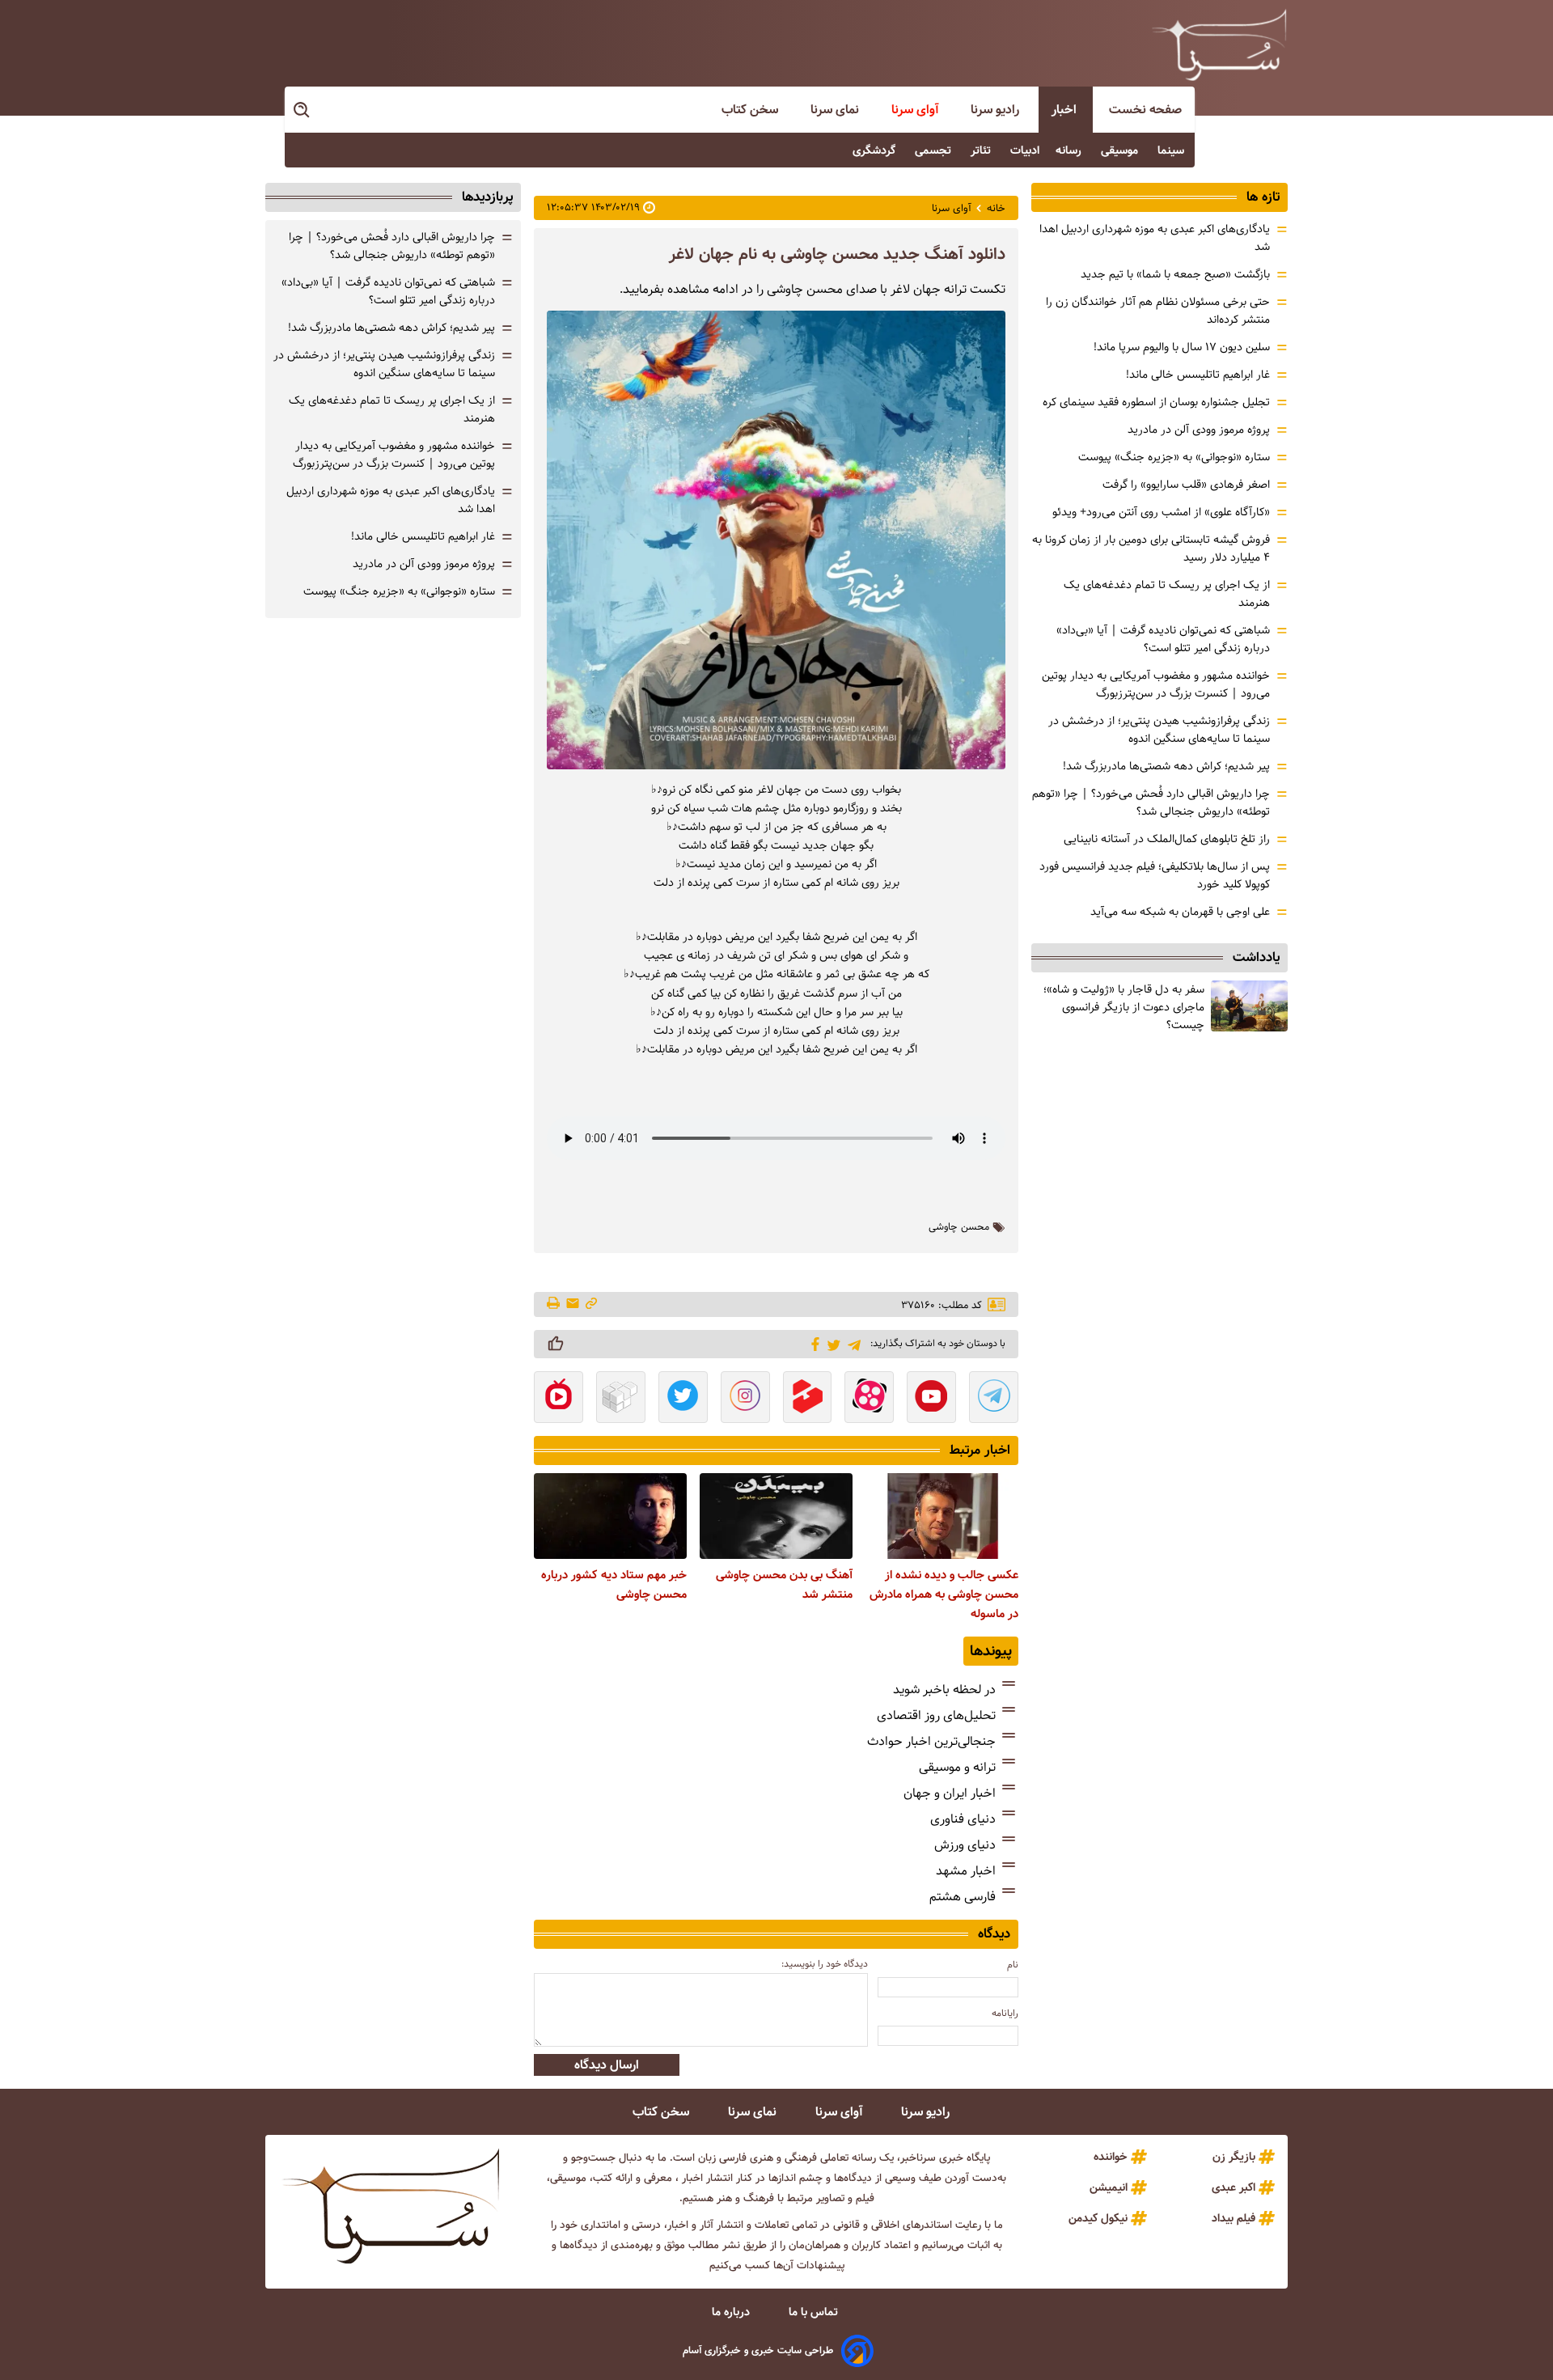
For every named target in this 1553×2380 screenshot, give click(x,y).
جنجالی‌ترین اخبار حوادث (931, 1741)
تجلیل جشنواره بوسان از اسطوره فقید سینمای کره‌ (1156, 402)
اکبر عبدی (1234, 2187)
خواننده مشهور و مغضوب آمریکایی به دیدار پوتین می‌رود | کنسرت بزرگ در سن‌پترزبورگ (1156, 684)
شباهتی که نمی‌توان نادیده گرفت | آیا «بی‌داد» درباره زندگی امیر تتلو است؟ (1163, 639)
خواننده (1111, 2157)
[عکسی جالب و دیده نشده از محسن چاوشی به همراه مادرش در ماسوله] (942, 1516)
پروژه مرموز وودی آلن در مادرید (1199, 430)
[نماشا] (559, 1399)
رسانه (1070, 150)
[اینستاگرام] (745, 1399)
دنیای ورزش (965, 1845)
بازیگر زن (1234, 2157)
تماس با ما (815, 2312)
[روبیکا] (621, 1399)
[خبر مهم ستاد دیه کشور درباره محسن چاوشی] (610, 1516)
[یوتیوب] (931, 1399)
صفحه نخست (1145, 110)
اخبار (1066, 110)
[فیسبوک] (812, 1343)
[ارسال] (573, 1304)
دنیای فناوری (963, 1819)
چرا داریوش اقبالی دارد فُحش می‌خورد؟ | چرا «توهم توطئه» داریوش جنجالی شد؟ (1151, 803)
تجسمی (935, 150)
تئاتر (982, 150)
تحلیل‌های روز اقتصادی (936, 1715)
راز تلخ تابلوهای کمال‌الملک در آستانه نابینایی (1167, 839)
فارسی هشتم (963, 1897)
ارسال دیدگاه (607, 2065)
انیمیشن (1109, 2187)
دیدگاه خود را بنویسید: (825, 1964)
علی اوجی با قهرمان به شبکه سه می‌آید (1180, 912)
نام (1013, 1965)
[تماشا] (808, 1399)
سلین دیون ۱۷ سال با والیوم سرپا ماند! (1182, 347)
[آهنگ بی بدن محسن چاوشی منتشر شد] (776, 1516)
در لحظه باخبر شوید (944, 1690)
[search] (303, 110)
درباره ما (732, 2312)
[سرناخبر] (1219, 44)
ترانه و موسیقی (957, 1767)
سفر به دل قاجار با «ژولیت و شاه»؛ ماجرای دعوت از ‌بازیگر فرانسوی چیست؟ (1124, 1007)
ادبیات (1025, 150)
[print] (554, 1304)
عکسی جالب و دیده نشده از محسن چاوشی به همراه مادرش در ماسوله (944, 1594)
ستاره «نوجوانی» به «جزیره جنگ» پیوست (1174, 457)
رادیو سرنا (997, 110)
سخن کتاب (751, 110)
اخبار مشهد (966, 1871)
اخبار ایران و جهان (950, 1793)
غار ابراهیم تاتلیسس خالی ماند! (1198, 375)
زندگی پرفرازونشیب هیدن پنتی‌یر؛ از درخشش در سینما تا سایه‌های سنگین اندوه (1159, 730)
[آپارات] (869, 1399)
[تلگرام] (851, 1343)
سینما (1172, 150)
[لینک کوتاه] (591, 1304)
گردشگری (876, 150)
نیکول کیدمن (1098, 2218)
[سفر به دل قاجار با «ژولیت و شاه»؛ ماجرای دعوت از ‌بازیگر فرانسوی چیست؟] (1249, 1006)
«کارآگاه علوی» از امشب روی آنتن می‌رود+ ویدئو (1161, 512)
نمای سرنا (836, 110)
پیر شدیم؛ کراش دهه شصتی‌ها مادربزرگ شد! (1166, 766)
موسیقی (1121, 150)
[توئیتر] (831, 1344)
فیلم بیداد (1234, 2218)
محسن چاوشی (959, 1227)
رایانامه (1005, 2013)
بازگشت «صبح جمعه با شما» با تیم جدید (1175, 274)
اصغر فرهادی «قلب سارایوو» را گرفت (1186, 485)
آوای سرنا (916, 110)
